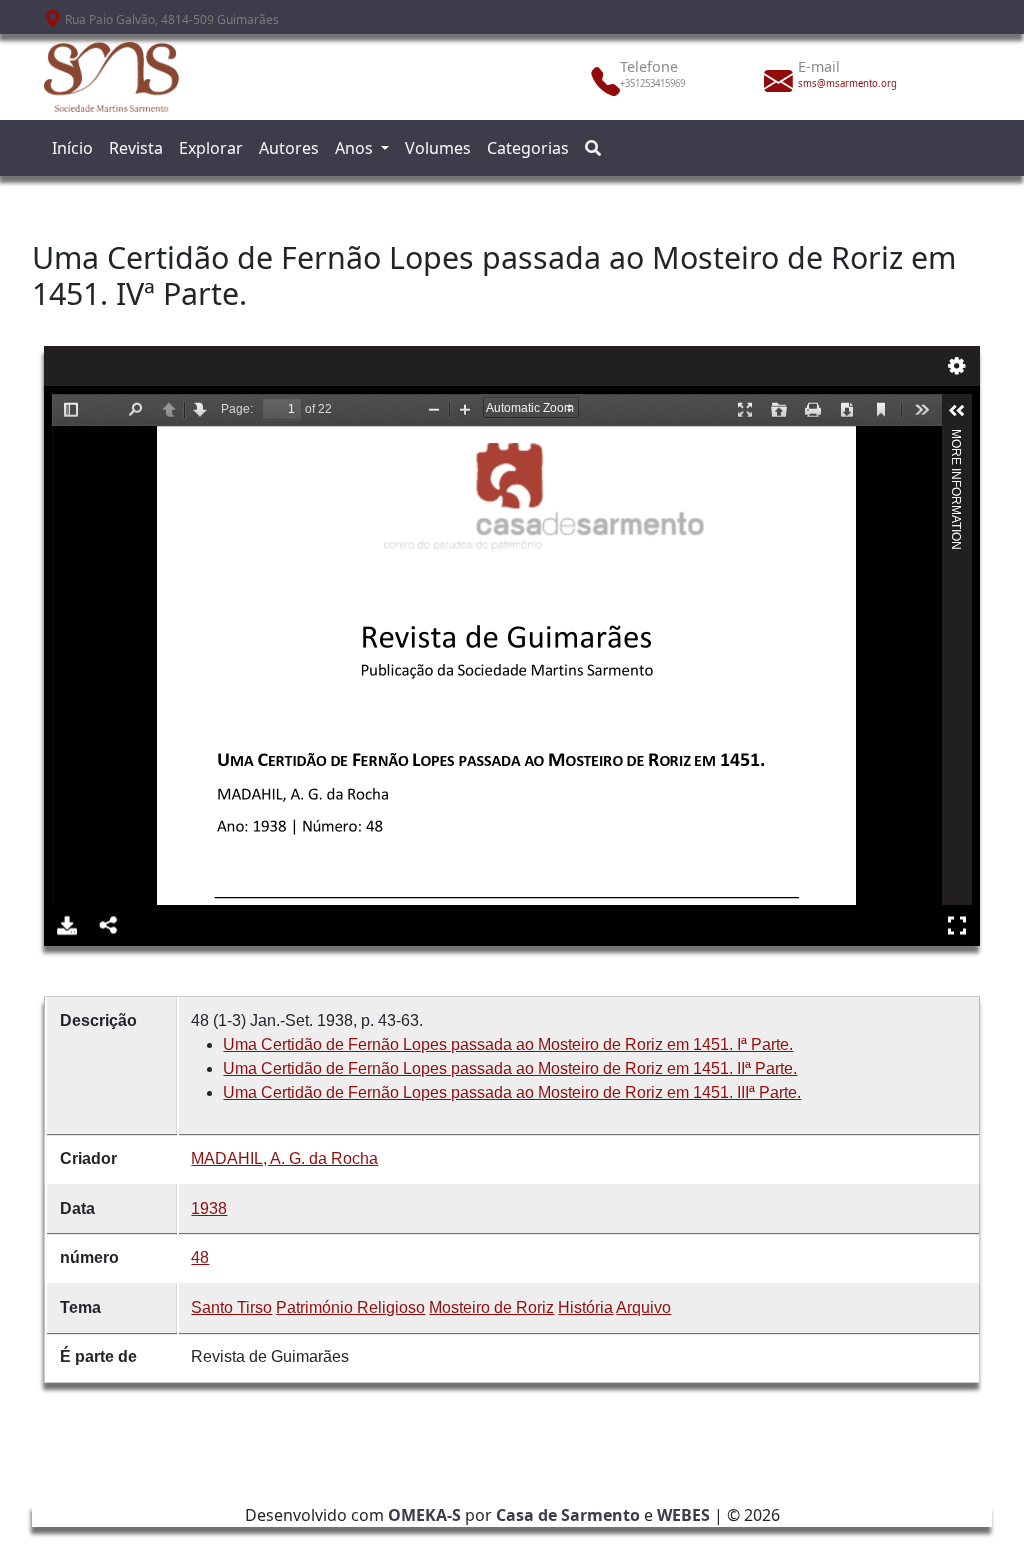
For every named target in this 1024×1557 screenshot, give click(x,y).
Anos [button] (356, 148)
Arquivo (643, 1307)
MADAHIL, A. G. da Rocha (284, 1158)
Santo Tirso (231, 1307)
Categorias (528, 148)
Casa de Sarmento (568, 1515)
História (585, 1307)
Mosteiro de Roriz (491, 1307)
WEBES (683, 1515)
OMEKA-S (424, 1515)
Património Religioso (350, 1307)
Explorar (211, 148)
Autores (289, 148)
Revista (136, 148)
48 (200, 1257)
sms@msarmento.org (847, 83)
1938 (209, 1208)
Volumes (438, 148)
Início (72, 148)
